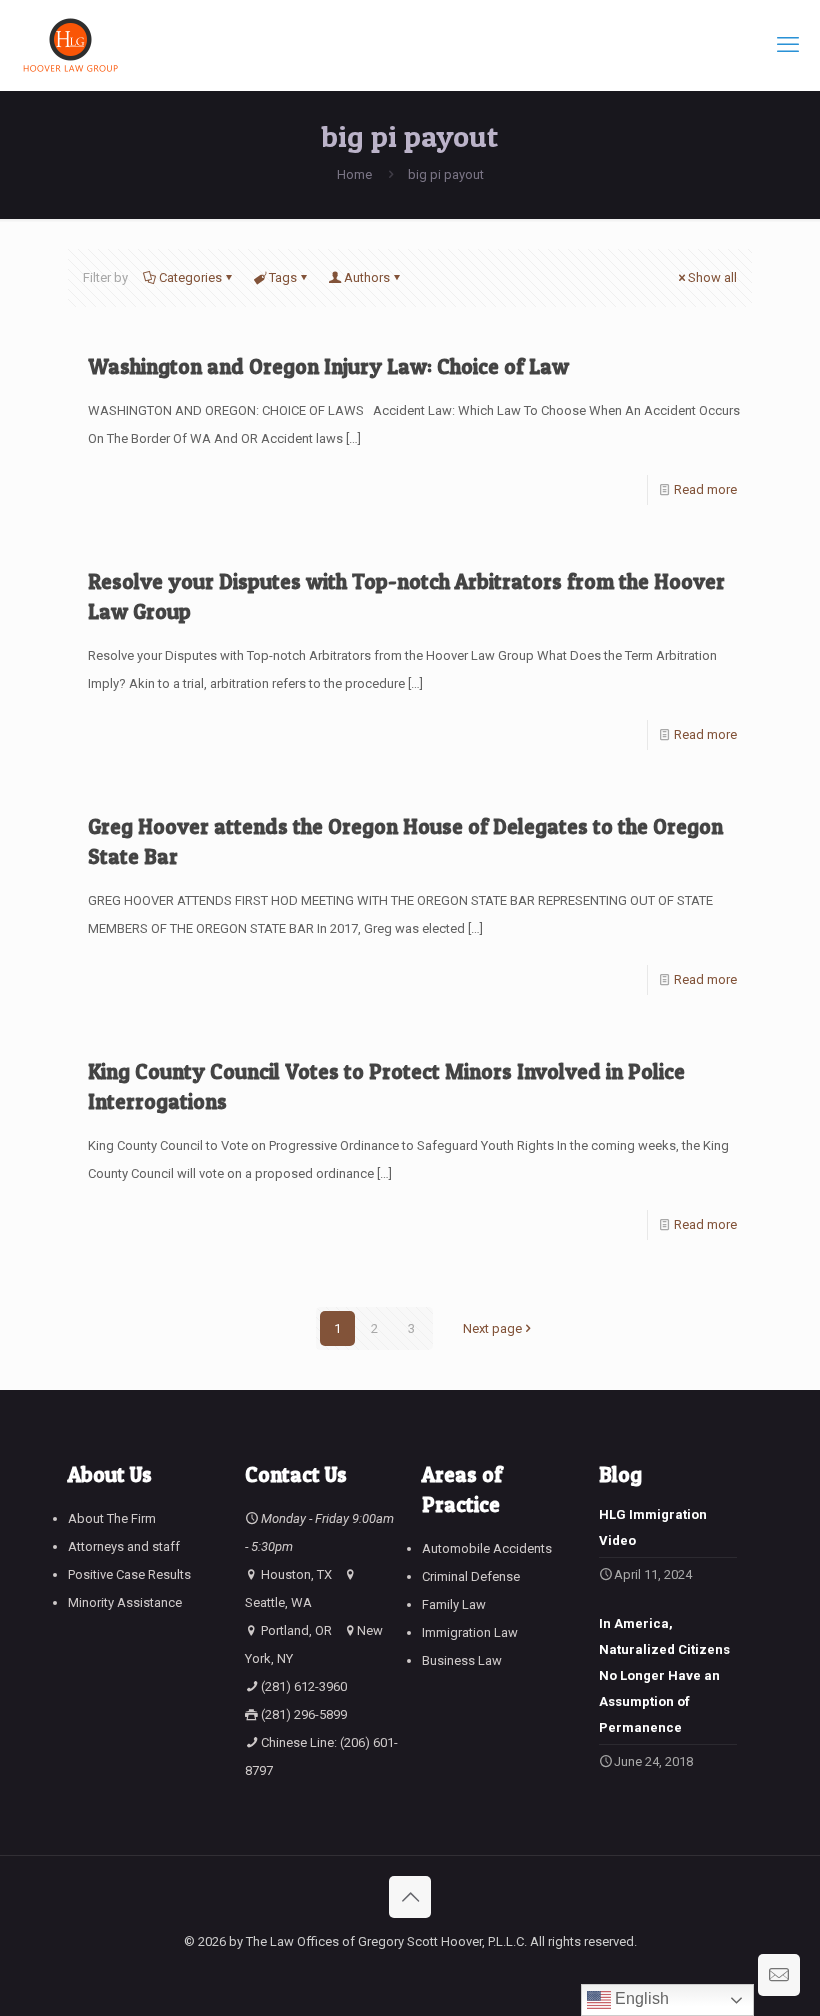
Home (354, 174)
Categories (190, 277)
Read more (705, 489)
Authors (367, 277)
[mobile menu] (788, 45)
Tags (283, 277)
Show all (712, 277)
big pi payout (446, 174)
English (640, 1998)
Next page (492, 1328)
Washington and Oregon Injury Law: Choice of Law (328, 366)
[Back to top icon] (410, 1897)
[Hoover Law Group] (70, 45)
